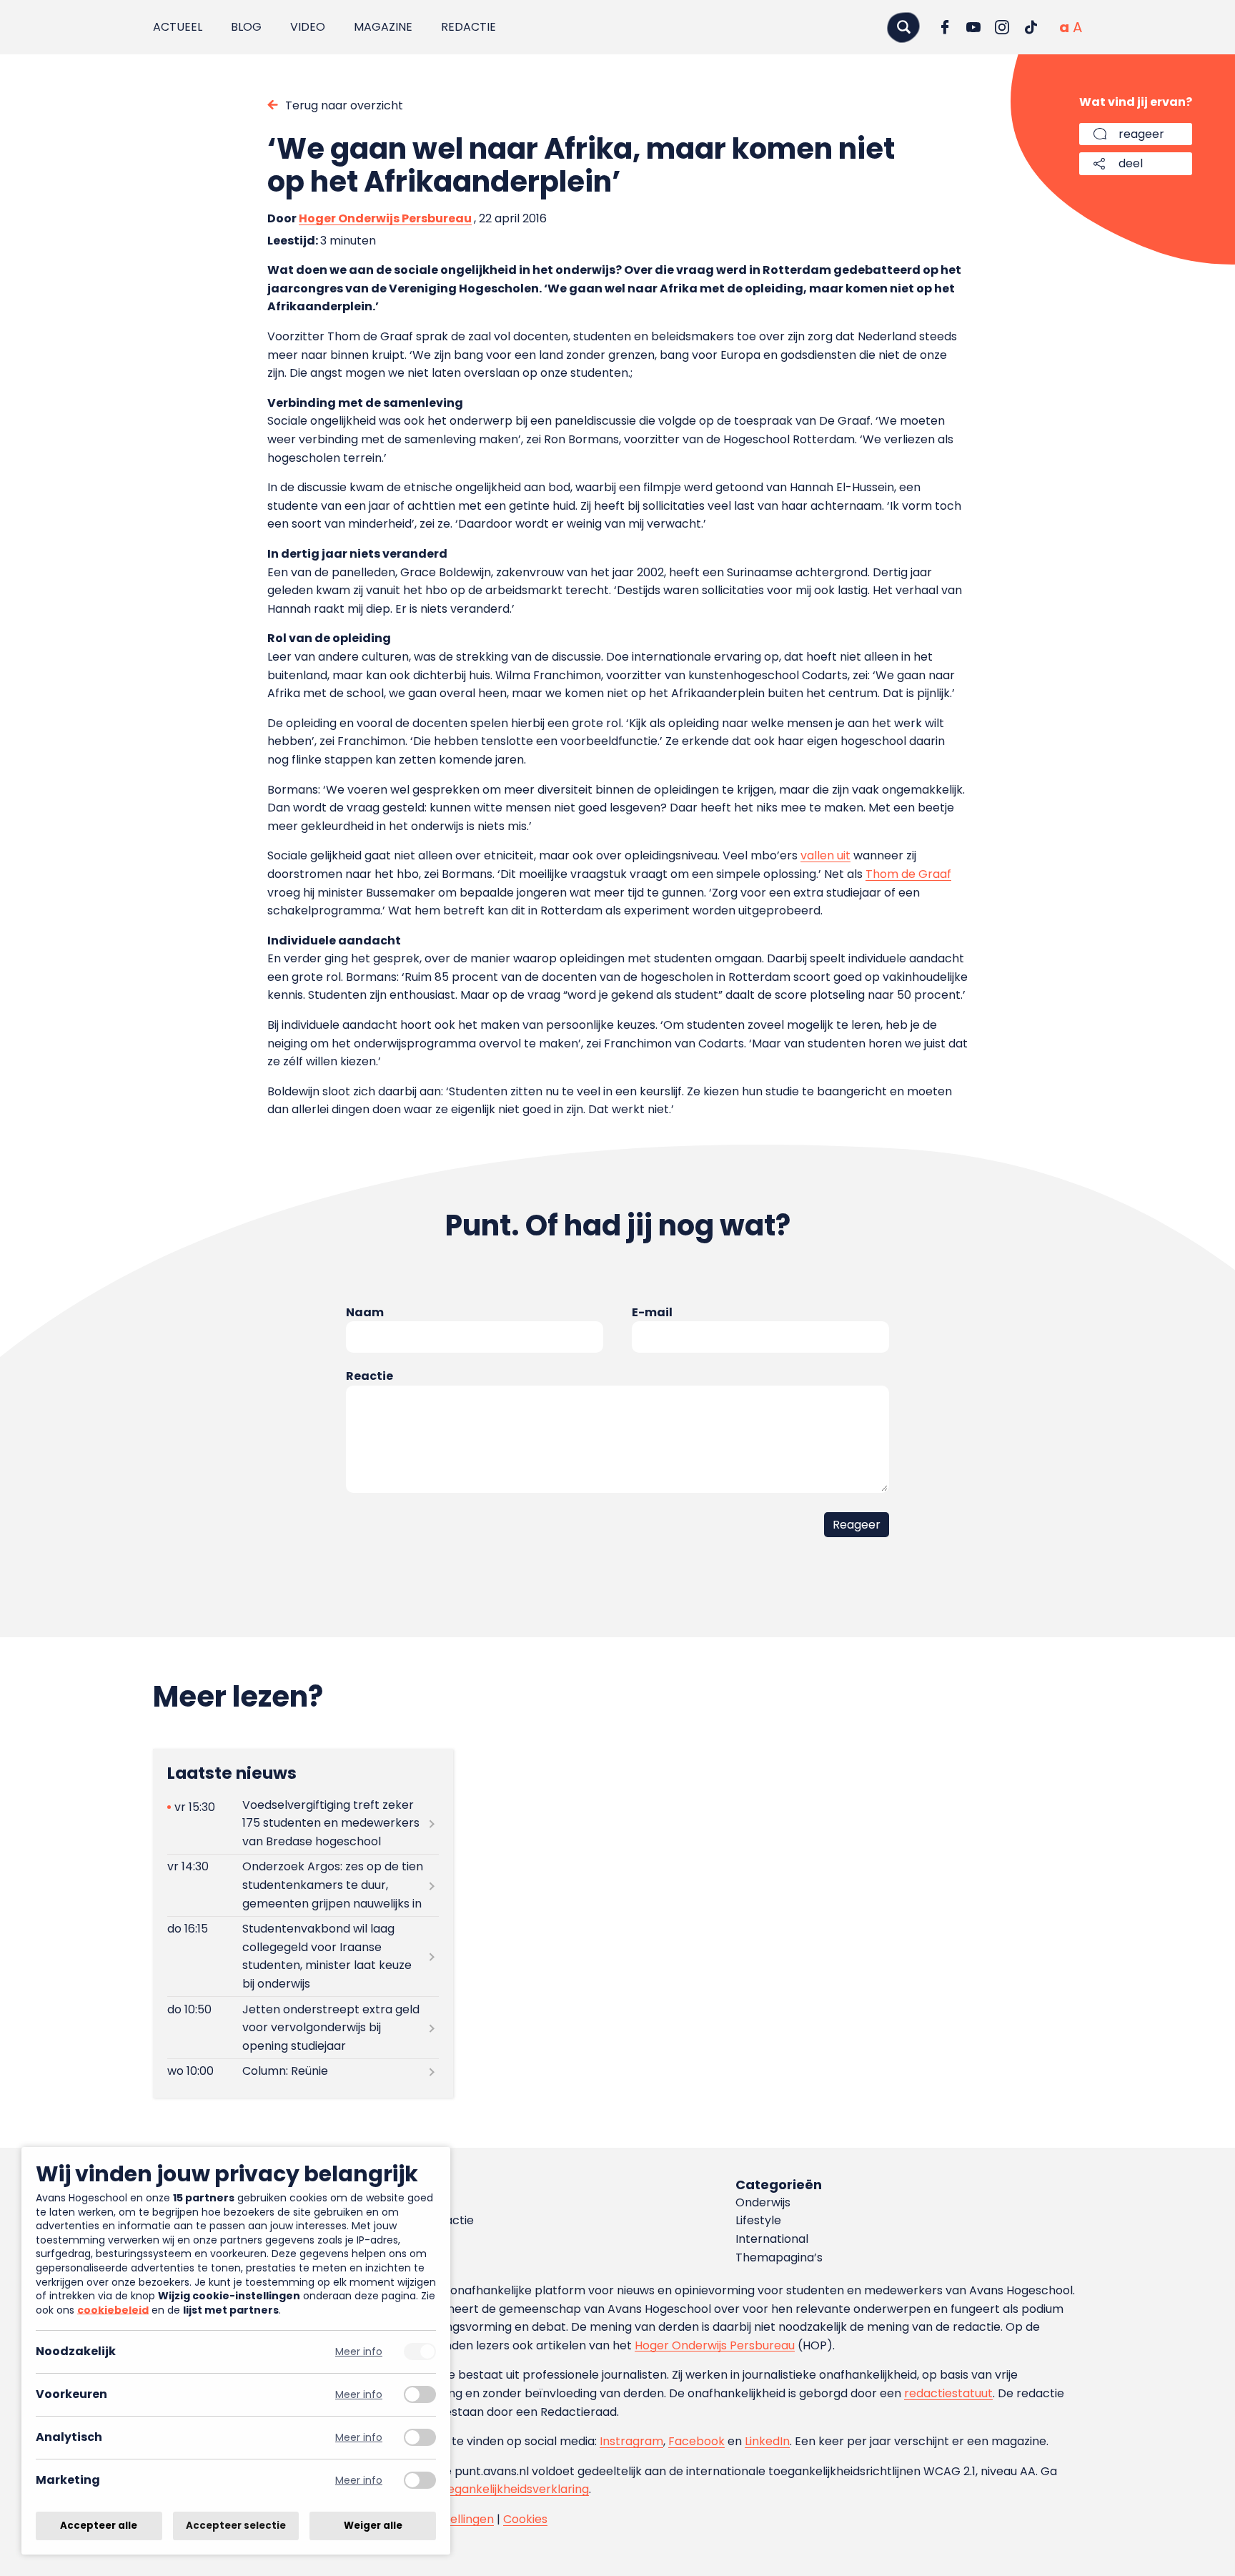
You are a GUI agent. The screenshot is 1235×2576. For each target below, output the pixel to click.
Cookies (525, 2519)
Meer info (359, 2352)
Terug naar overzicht (344, 105)
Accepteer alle (99, 2526)
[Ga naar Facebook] (945, 27)
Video (308, 27)
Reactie (369, 1376)
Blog (246, 27)
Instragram (631, 2441)
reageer (1141, 134)
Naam (365, 1312)
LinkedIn (767, 2441)
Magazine (383, 27)
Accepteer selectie (236, 2526)
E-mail (652, 1312)
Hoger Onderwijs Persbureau (385, 218)
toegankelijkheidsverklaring (512, 2489)
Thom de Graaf (908, 874)
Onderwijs (763, 2202)
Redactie (468, 27)
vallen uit (825, 855)
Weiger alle (373, 2526)
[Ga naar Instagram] (1002, 27)
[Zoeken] (903, 27)
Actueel (178, 27)
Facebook (696, 2441)
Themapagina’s (779, 2257)
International (772, 2239)
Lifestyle (758, 2220)
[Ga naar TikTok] (1031, 27)
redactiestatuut (948, 2393)
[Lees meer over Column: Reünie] (303, 2072)
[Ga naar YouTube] (973, 27)
